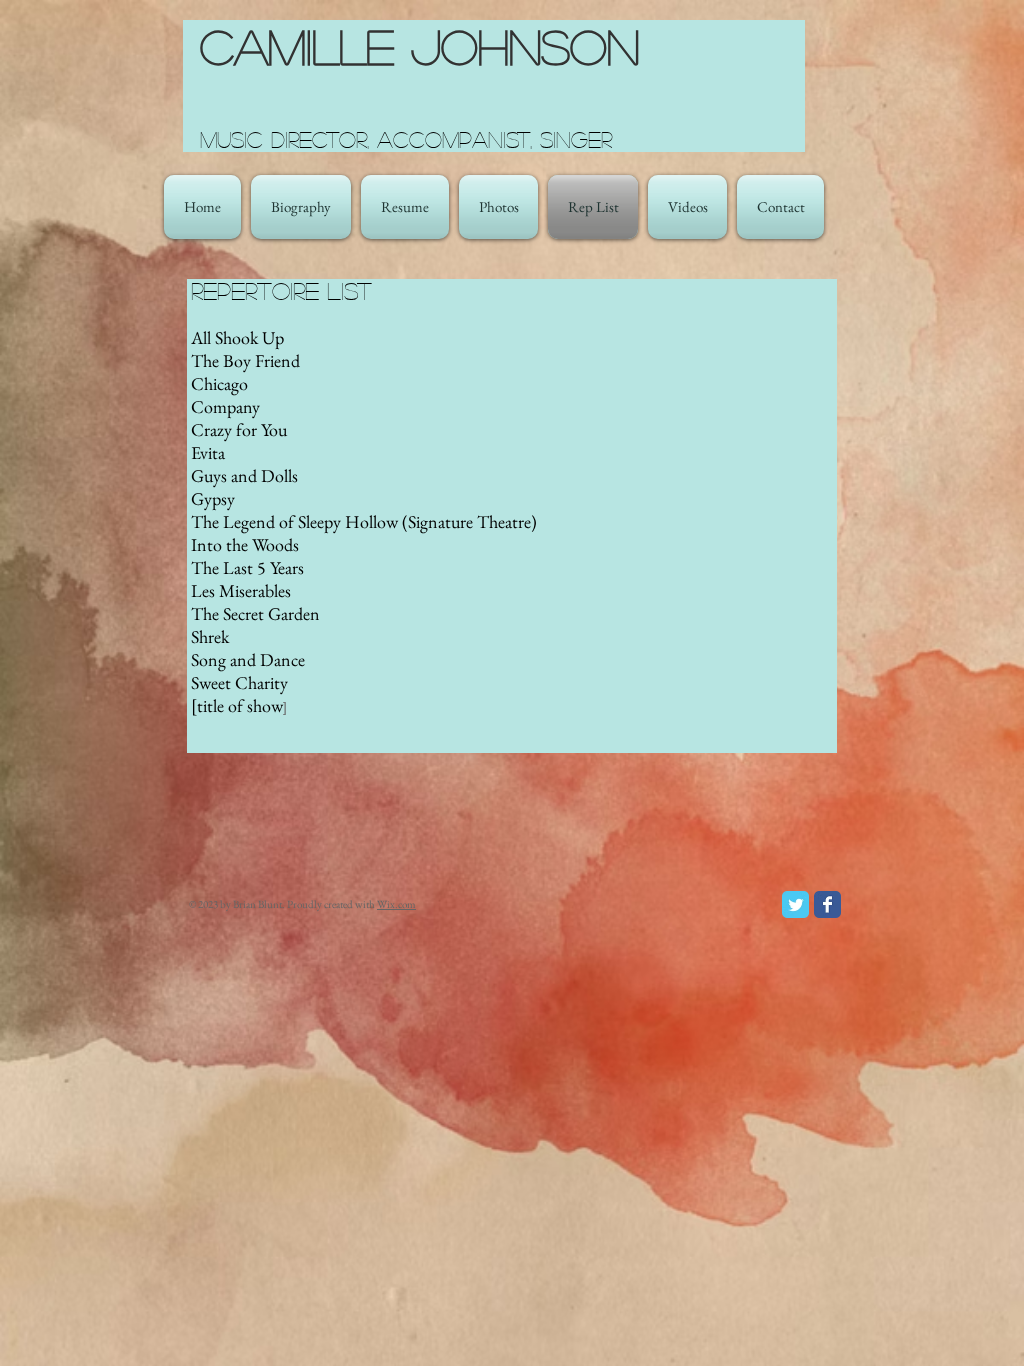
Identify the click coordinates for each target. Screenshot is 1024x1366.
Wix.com (396, 904)
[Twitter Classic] (795, 904)
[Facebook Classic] (827, 904)
